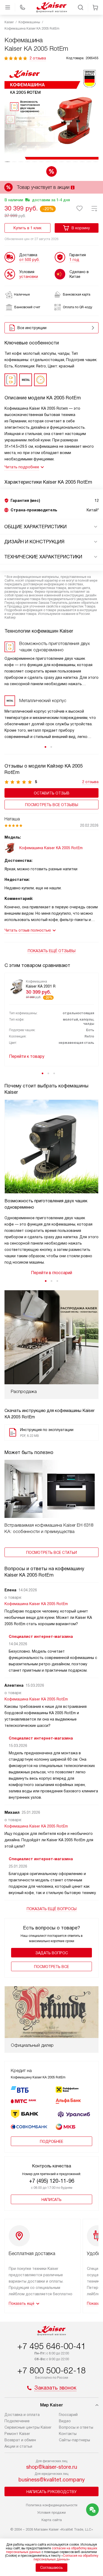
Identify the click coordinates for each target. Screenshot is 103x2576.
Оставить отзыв (52, 793)
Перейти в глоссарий (51, 1273)
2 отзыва (38, 58)
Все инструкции (32, 328)
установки (29, 277)
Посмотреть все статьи (51, 1553)
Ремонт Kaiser (17, 2434)
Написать (51, 2200)
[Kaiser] (51, 7)
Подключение (17, 2421)
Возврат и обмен (20, 2440)
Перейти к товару (27, 1056)
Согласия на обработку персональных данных (66, 2558)
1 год (74, 260)
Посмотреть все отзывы (52, 805)
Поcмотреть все (51, 1967)
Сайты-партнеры (74, 2440)
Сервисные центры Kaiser (28, 2427)
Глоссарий (68, 2415)
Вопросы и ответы (76, 2427)
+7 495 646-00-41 (51, 2346)
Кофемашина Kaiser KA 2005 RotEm (36, 1604)
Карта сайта (52, 2520)
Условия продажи (51, 2512)
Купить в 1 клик (27, 228)
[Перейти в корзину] (95, 7)
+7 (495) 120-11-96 (52, 2181)
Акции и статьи (18, 2446)
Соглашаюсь (51, 2568)
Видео (65, 2421)
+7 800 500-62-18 (51, 2371)
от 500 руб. (29, 260)
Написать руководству (51, 2492)
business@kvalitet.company (52, 2480)
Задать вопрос (52, 1953)
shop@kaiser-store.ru (52, 2467)
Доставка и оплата (22, 2415)
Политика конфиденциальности (52, 2505)
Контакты (68, 2434)
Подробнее (51, 2142)
